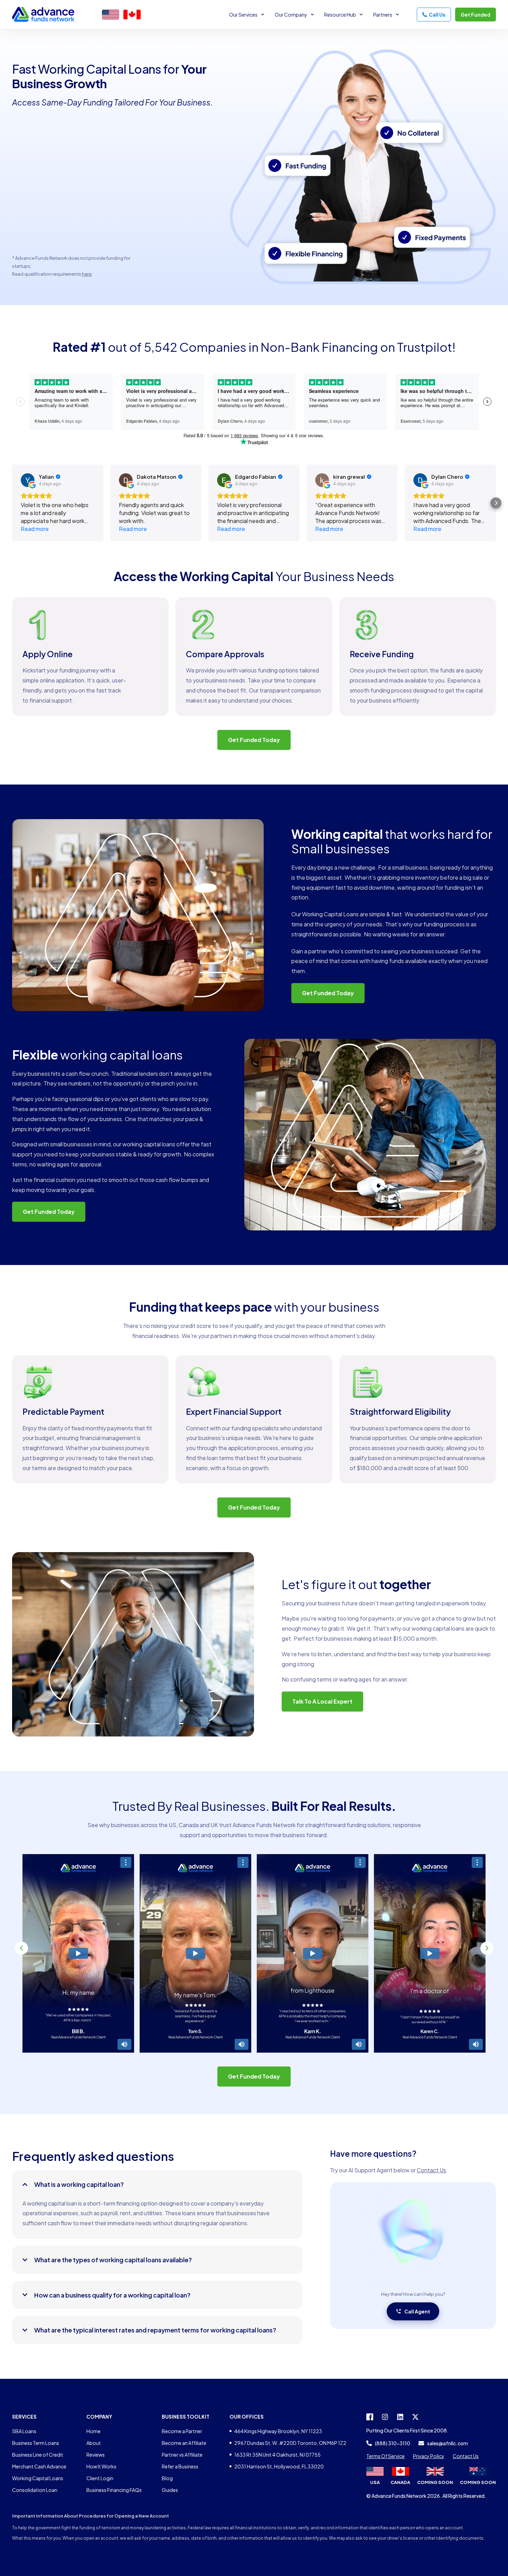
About (94, 2443)
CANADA (400, 2482)
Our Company (291, 15)
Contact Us (431, 2170)
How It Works (101, 2466)
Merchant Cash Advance (39, 2466)
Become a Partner (182, 2431)
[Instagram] (385, 2417)
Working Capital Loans (38, 2478)
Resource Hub (340, 15)
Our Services (243, 15)
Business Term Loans (36, 2443)
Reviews (96, 2455)
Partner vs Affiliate (182, 2455)
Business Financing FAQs (114, 2490)
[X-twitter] (415, 2417)
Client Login (100, 2478)
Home (93, 2431)
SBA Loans (24, 2431)
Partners (383, 15)
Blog (167, 2478)
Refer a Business (180, 2466)
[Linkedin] (400, 2417)
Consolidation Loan (35, 2490)
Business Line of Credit (38, 2455)
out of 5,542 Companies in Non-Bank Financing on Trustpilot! (254, 347)
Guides (170, 2490)
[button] (21, 1948)
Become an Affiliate (184, 2443)
